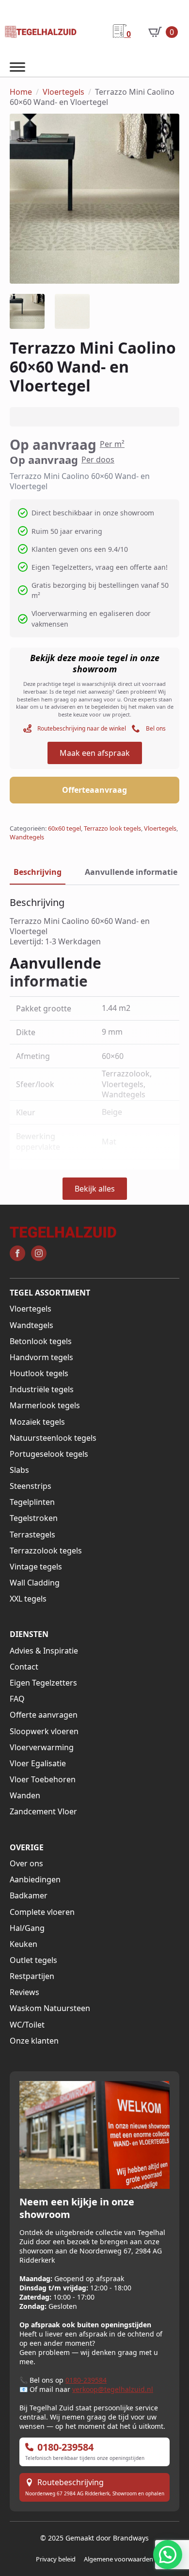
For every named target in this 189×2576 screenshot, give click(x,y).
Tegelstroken (34, 1518)
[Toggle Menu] (17, 67)
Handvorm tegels (41, 1357)
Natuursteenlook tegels (53, 1438)
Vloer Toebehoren (43, 1780)
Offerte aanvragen (44, 1715)
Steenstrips (31, 1486)
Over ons (26, 1864)
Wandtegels (27, 837)
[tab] (38, 872)
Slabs (19, 1470)
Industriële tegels (42, 1390)
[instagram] (39, 1253)
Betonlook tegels (41, 1341)
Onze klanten (34, 2041)
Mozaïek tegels (37, 1422)
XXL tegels (28, 1599)
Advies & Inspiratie (44, 1651)
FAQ (17, 1699)
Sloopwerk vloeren (44, 1732)
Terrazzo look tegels (112, 828)
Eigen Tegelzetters (43, 1683)
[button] (168, 2555)
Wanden (25, 1796)
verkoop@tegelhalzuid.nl (113, 2389)
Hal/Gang (27, 1928)
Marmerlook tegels (45, 1406)
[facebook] (17, 1253)
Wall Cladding (35, 1583)
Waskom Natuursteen (50, 2008)
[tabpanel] (94, 922)
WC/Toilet (27, 2025)
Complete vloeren (42, 1912)
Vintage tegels (36, 1567)
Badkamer (29, 1896)
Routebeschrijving (71, 2482)
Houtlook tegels (39, 1373)
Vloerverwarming (42, 1748)
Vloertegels (63, 92)
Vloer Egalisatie (38, 1764)
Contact (24, 1667)
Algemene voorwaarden (118, 2559)
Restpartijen (32, 1976)
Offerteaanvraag (94, 790)
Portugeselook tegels (49, 1454)
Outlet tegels (33, 1960)
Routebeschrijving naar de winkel (82, 728)
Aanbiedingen (35, 1880)
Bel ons (156, 728)
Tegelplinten (32, 1502)
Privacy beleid (56, 2559)
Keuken (24, 1944)
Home (21, 92)
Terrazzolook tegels (46, 1551)
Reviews (24, 1992)
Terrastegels (32, 1535)
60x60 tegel (64, 828)
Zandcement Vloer (43, 1812)
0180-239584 (86, 2380)
